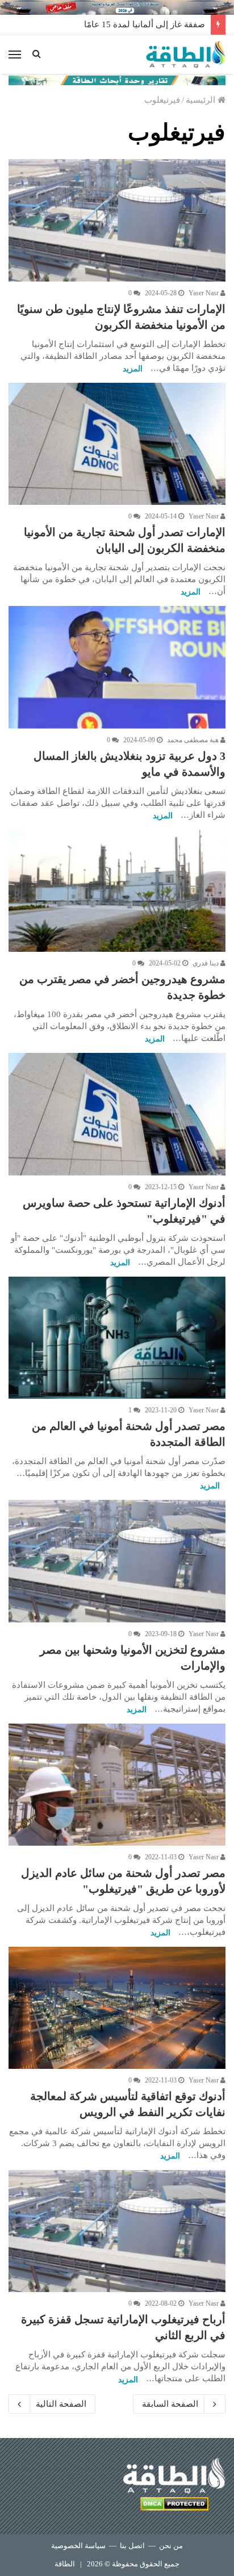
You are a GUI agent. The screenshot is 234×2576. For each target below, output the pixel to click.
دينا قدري (206, 963)
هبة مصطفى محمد (194, 740)
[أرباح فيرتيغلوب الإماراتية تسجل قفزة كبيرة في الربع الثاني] (117, 2231)
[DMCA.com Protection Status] (174, 2506)
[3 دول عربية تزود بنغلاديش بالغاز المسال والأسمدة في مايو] (117, 667)
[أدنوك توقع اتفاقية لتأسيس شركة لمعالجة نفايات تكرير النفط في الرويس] (117, 2008)
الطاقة (65, 2564)
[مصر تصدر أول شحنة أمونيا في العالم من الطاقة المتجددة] (117, 1338)
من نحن (171, 2546)
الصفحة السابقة (170, 2404)
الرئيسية (202, 100)
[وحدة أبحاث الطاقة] (117, 80)
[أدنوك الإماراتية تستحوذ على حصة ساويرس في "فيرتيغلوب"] (117, 1114)
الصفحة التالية (61, 2404)
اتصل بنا (132, 2546)
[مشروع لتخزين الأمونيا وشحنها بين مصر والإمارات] (117, 1561)
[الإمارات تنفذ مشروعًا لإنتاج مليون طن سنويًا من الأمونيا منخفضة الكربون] (117, 220)
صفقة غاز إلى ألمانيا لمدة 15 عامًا (145, 24)
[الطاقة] (186, 55)
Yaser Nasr (204, 293)
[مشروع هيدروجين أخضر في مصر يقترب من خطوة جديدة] (117, 891)
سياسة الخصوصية (78, 2546)
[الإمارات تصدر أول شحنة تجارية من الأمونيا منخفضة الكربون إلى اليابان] (117, 444)
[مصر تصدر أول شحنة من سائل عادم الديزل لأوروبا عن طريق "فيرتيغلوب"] (117, 1785)
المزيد (133, 369)
